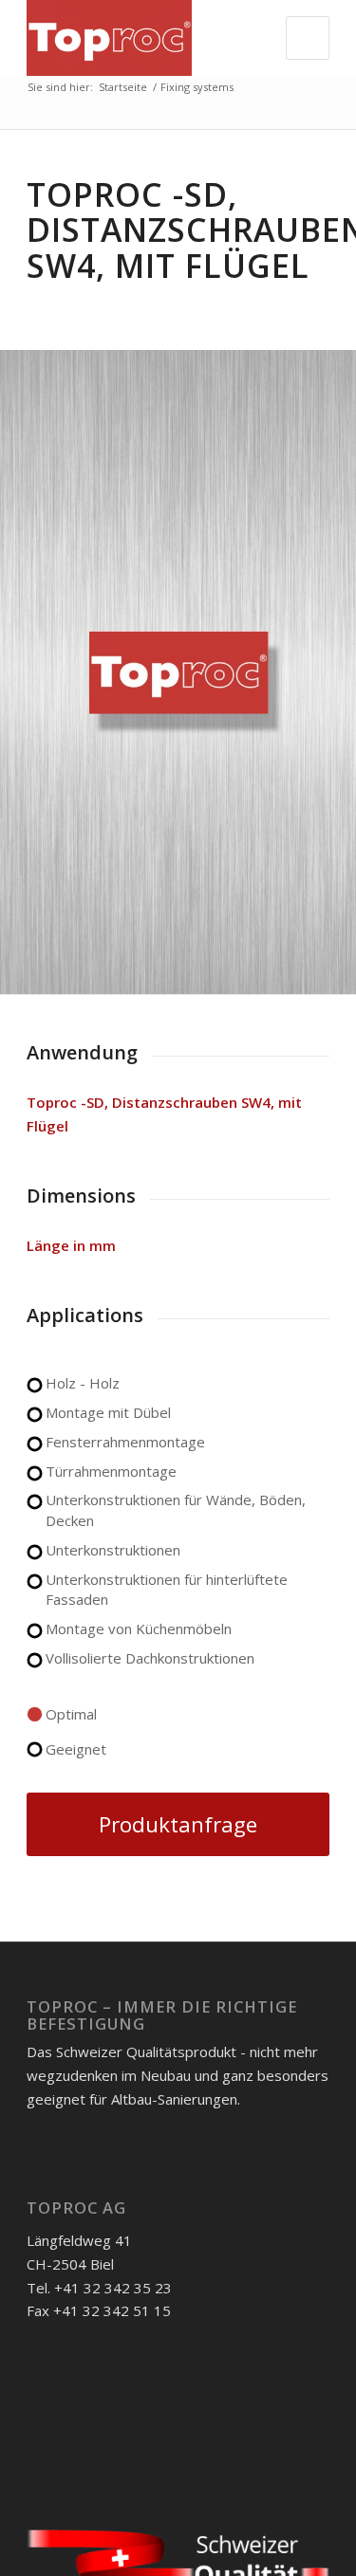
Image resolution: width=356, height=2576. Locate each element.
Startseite (123, 87)
